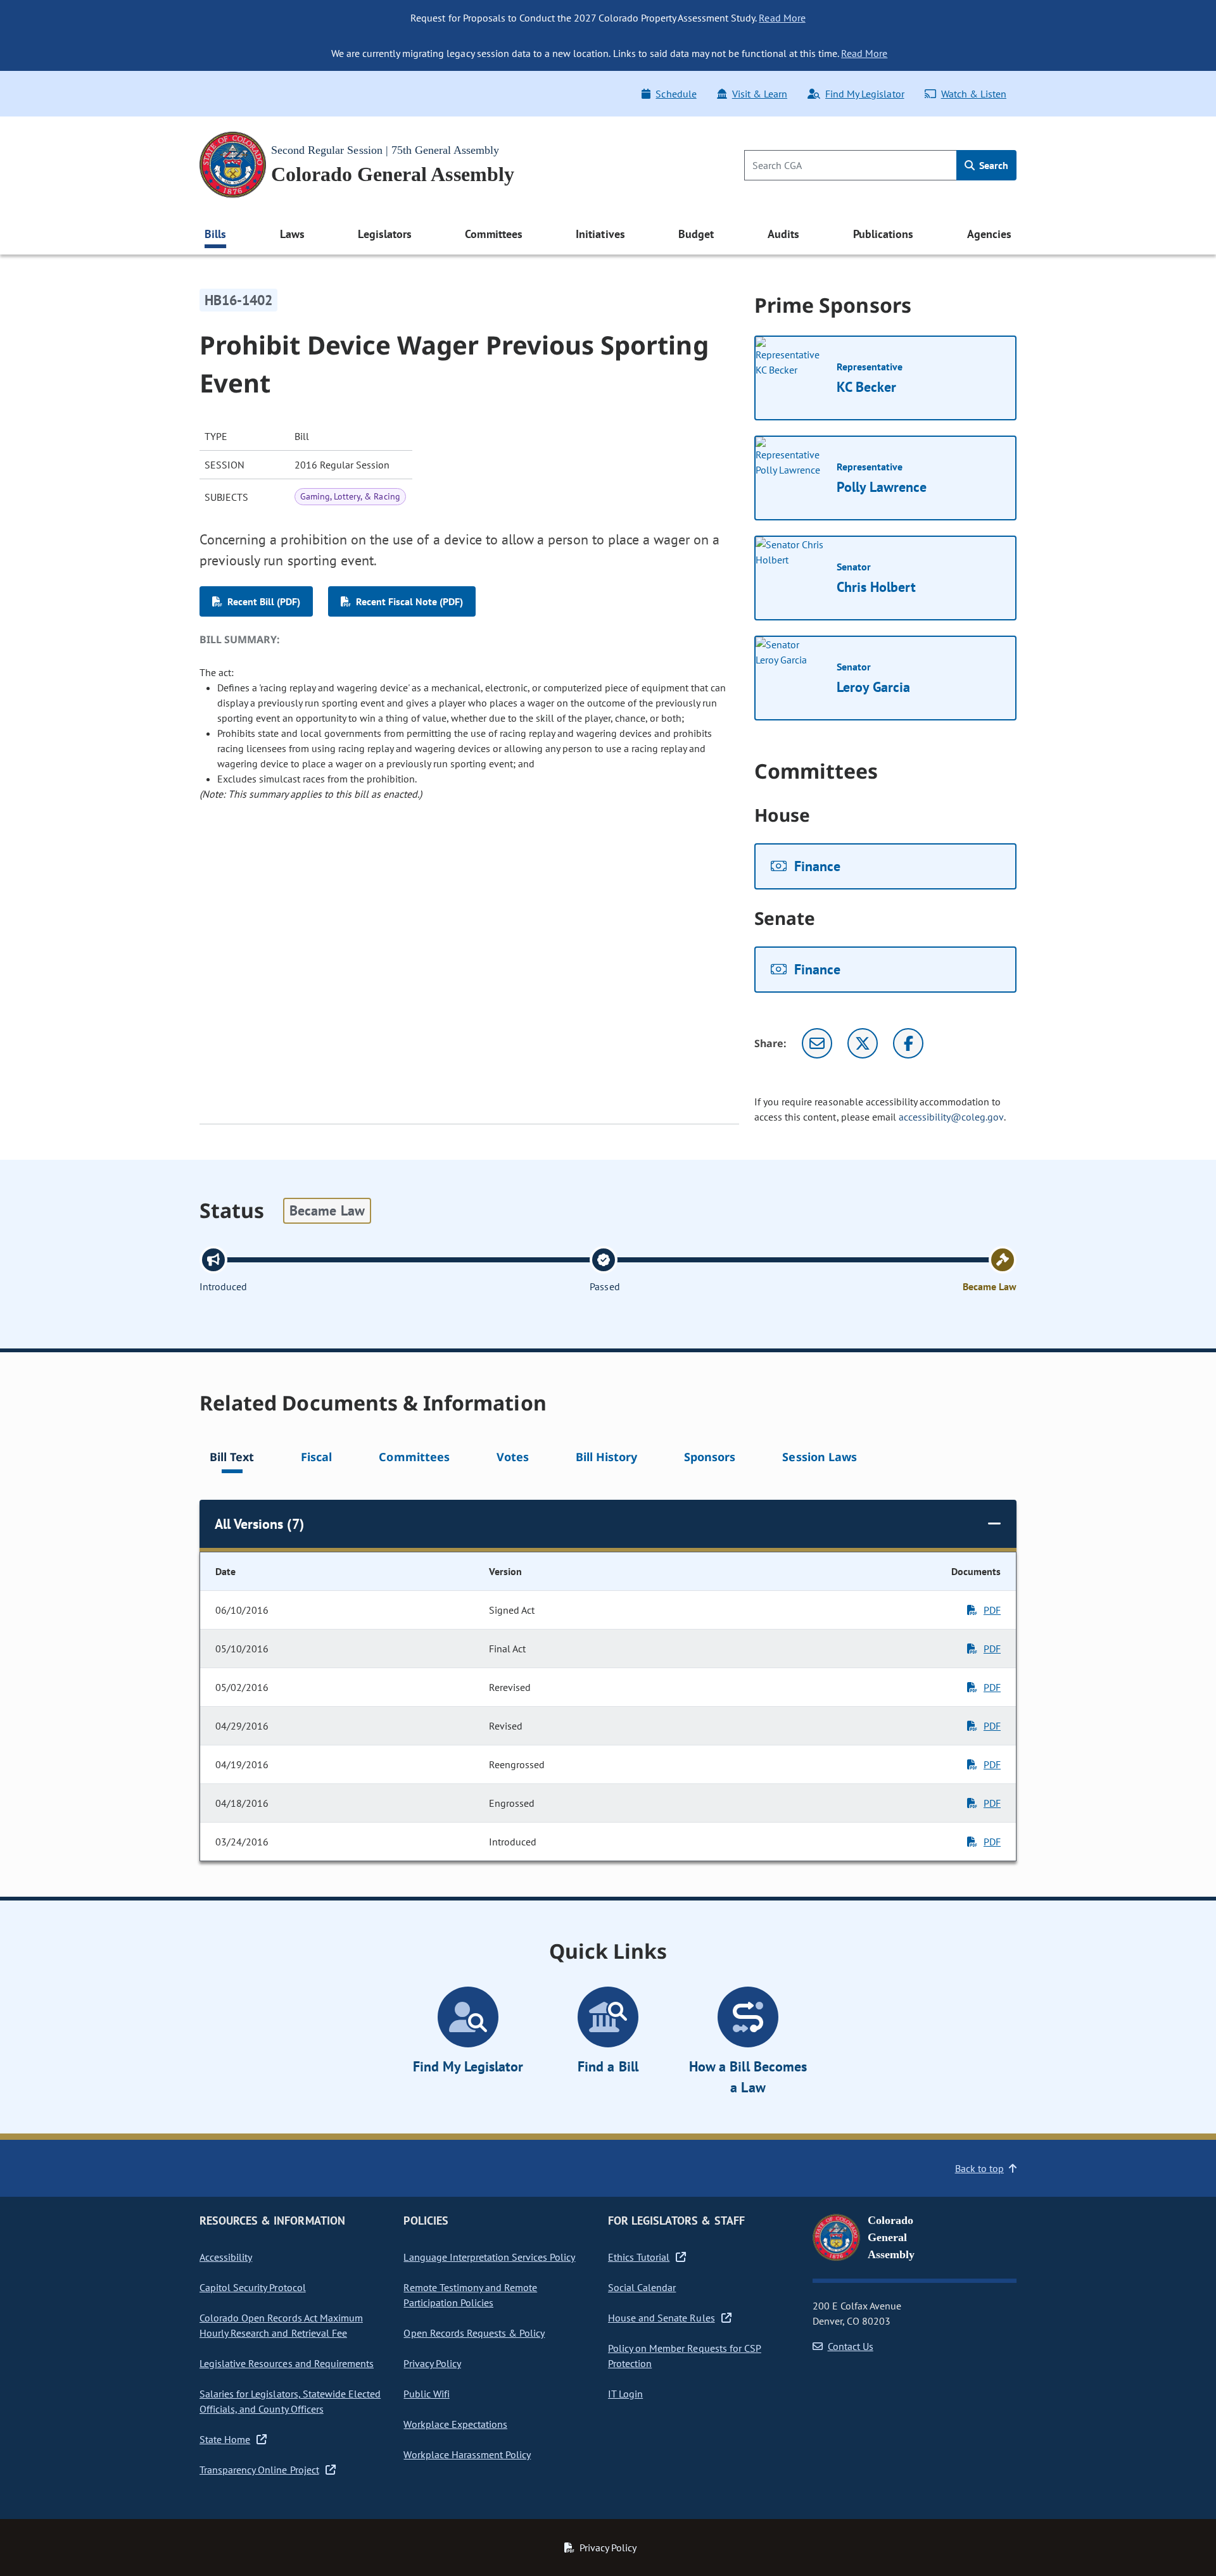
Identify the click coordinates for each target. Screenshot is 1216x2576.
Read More (782, 18)
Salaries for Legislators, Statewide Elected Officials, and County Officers (290, 2401)
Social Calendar (642, 2287)
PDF (992, 1610)
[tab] (232, 1459)
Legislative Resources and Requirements (287, 2363)
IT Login (625, 2394)
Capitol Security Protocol (253, 2287)
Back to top (979, 2168)
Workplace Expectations (455, 2424)
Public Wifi (426, 2394)
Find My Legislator (864, 94)
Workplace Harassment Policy (467, 2454)
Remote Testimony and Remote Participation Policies (470, 2295)
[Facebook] (908, 1043)
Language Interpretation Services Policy (489, 2257)
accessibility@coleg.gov (951, 1117)
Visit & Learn (760, 94)
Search (992, 165)
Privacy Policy (432, 2363)
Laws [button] (292, 234)
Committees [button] (493, 234)
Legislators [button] (384, 234)
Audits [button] (783, 234)
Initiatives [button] (600, 234)
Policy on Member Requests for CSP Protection (685, 2356)
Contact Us (851, 2346)
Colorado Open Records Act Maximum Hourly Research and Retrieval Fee (281, 2325)
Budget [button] (696, 234)
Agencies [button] (989, 234)
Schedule (676, 94)
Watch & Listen (974, 94)
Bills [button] (215, 234)
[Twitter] (863, 1043)
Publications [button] (883, 234)
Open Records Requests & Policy (474, 2333)
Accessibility (226, 2257)
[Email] (817, 1043)
